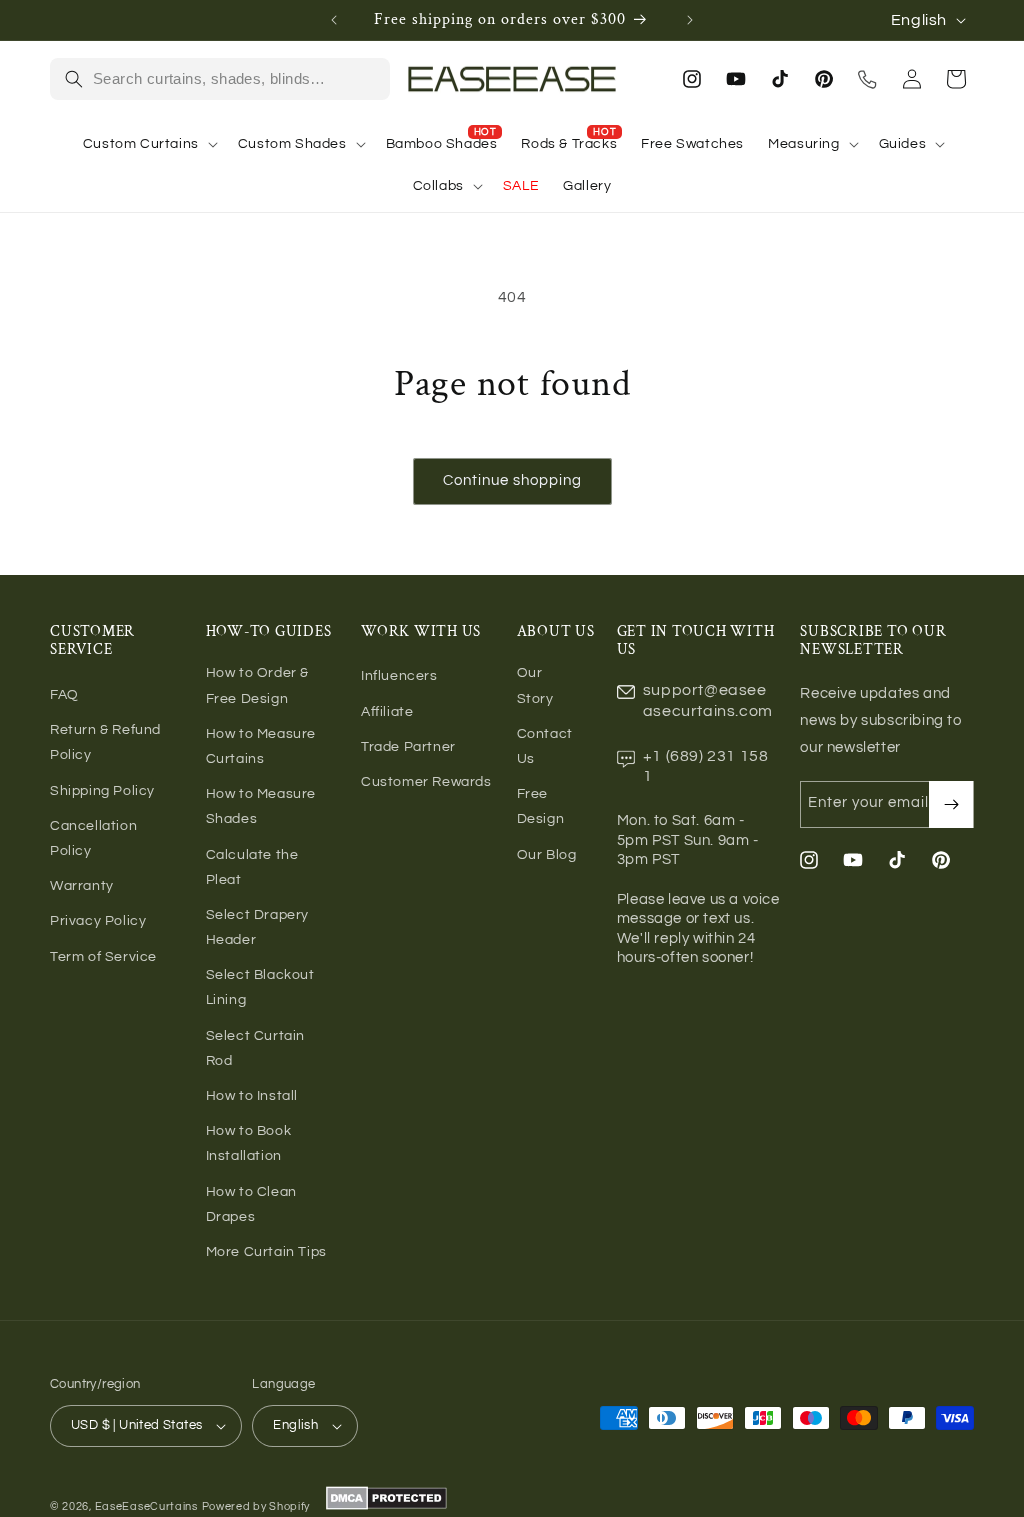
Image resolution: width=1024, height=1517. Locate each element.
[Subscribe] (951, 804)
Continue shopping (512, 480)
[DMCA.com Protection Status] (384, 1506)
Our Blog (547, 855)
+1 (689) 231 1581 (706, 766)
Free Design (541, 806)
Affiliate (387, 712)
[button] (148, 144)
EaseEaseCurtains (146, 1506)
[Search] (74, 79)
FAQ (64, 695)
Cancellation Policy (93, 838)
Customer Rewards (426, 782)
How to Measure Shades (261, 806)
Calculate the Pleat (252, 867)
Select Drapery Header (257, 927)
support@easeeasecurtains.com (708, 700)
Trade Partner (408, 747)
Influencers (399, 676)
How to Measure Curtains (261, 746)
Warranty (82, 886)
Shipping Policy (102, 791)
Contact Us (545, 746)
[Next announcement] (690, 20)
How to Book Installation (249, 1143)
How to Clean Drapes (251, 1204)
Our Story (535, 685)
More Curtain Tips (266, 1252)
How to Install (252, 1096)
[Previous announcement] (334, 20)
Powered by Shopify (256, 1506)
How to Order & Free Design (257, 685)
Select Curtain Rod (255, 1048)
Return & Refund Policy (105, 742)
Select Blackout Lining (260, 987)
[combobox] (235, 79)
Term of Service (103, 957)
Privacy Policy (98, 921)
